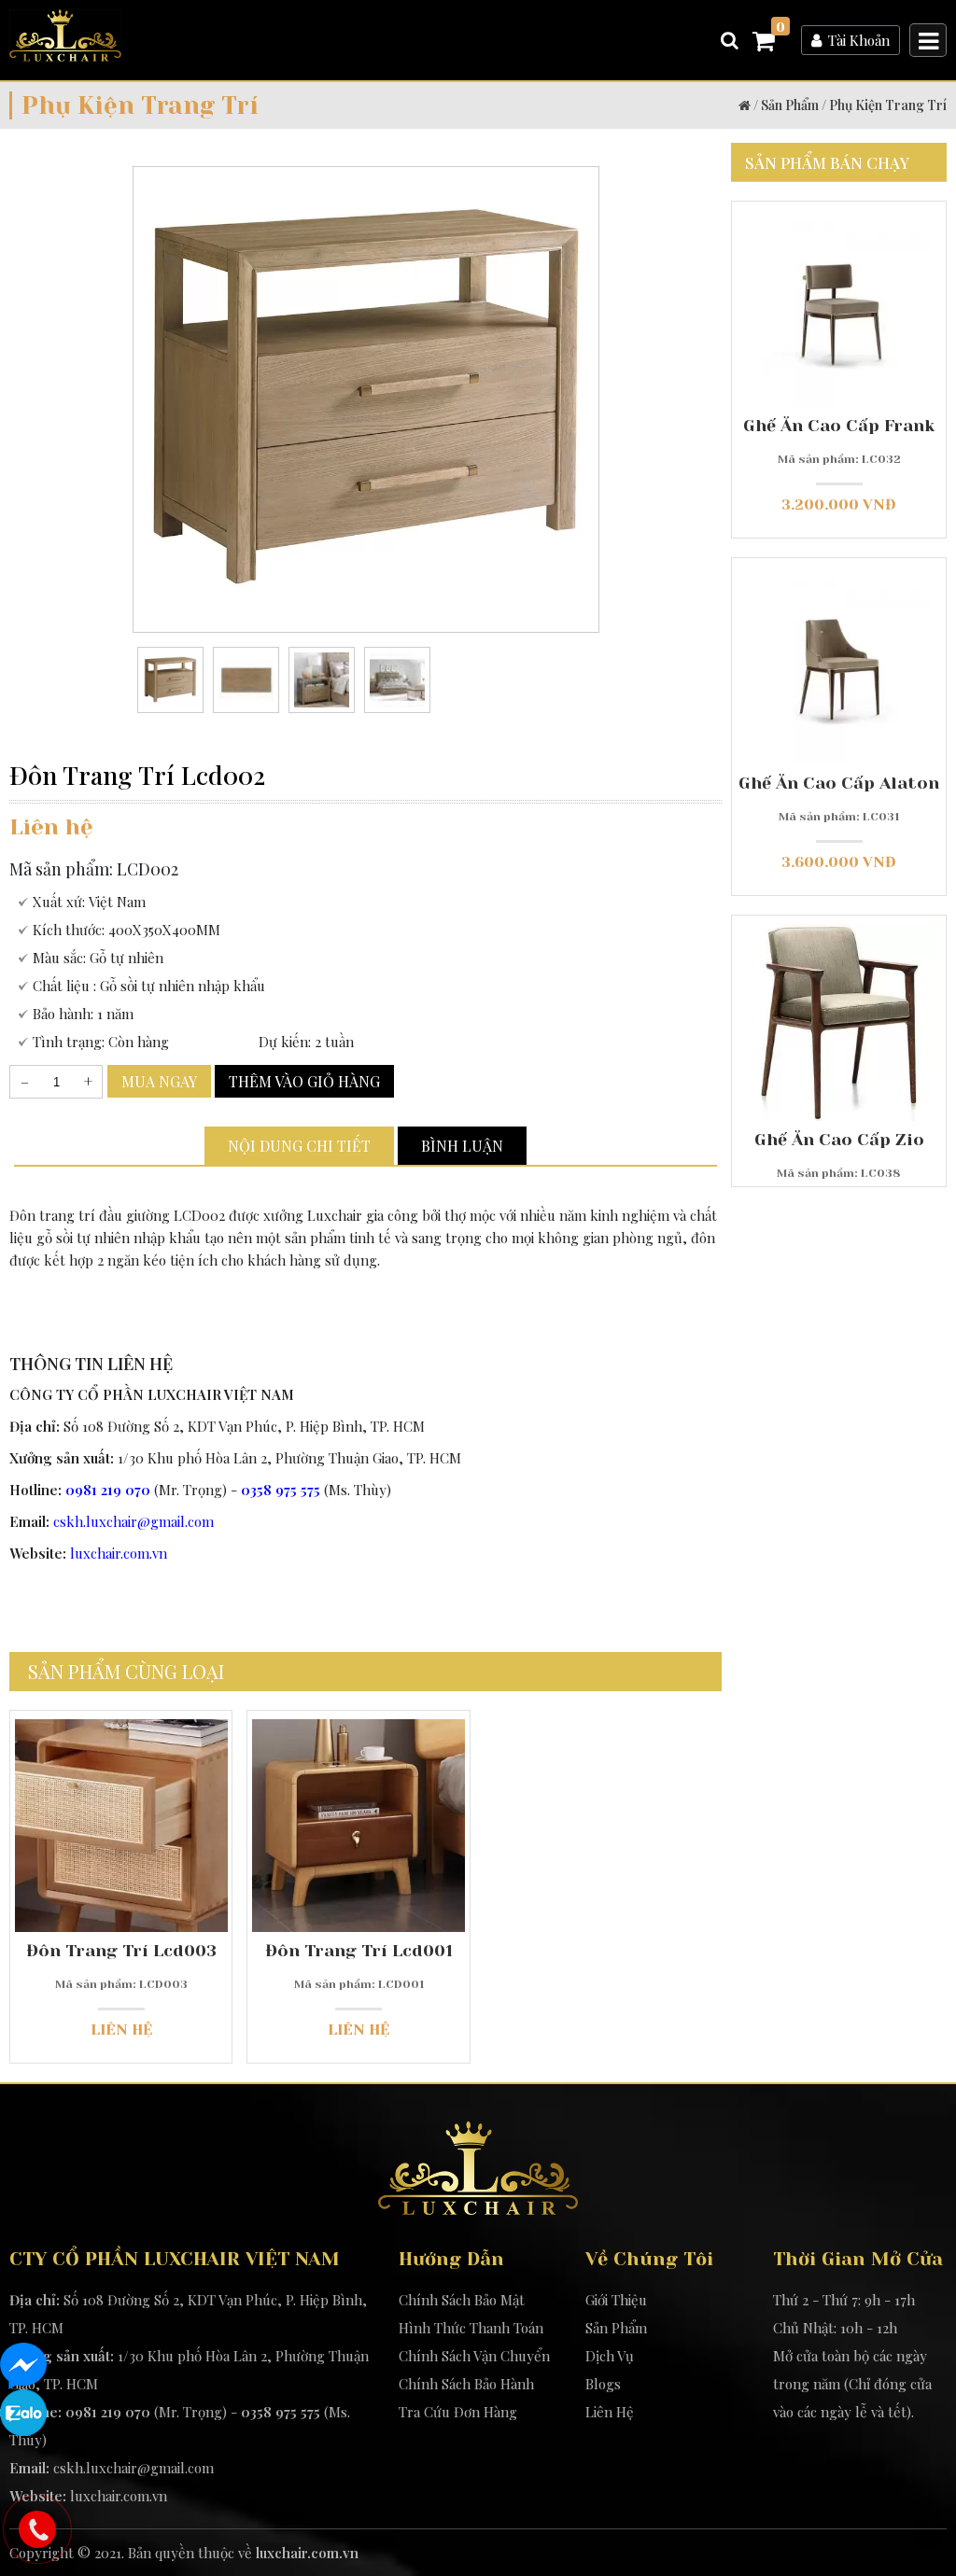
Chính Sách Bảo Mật (462, 2300)
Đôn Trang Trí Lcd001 (359, 1951)
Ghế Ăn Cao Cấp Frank (839, 426)
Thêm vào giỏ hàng (304, 1081)
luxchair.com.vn (119, 1553)
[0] (764, 44)
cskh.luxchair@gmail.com (134, 1521)
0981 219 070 (108, 1490)
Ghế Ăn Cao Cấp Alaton (839, 783)
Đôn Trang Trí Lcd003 (121, 1951)
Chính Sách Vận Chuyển (474, 2356)
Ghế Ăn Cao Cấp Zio (839, 1140)
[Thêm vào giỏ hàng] (96, 1873)
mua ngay (159, 1081)
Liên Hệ (610, 2412)
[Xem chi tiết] (121, 1903)
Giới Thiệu (616, 2300)
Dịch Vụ (610, 2356)
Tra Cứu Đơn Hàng (458, 2412)
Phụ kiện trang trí (888, 105)
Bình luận (462, 1146)
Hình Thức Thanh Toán (471, 2328)
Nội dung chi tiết (299, 1146)
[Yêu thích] (146, 1873)
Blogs (603, 2384)
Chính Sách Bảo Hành (466, 2384)
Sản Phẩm (790, 105)
